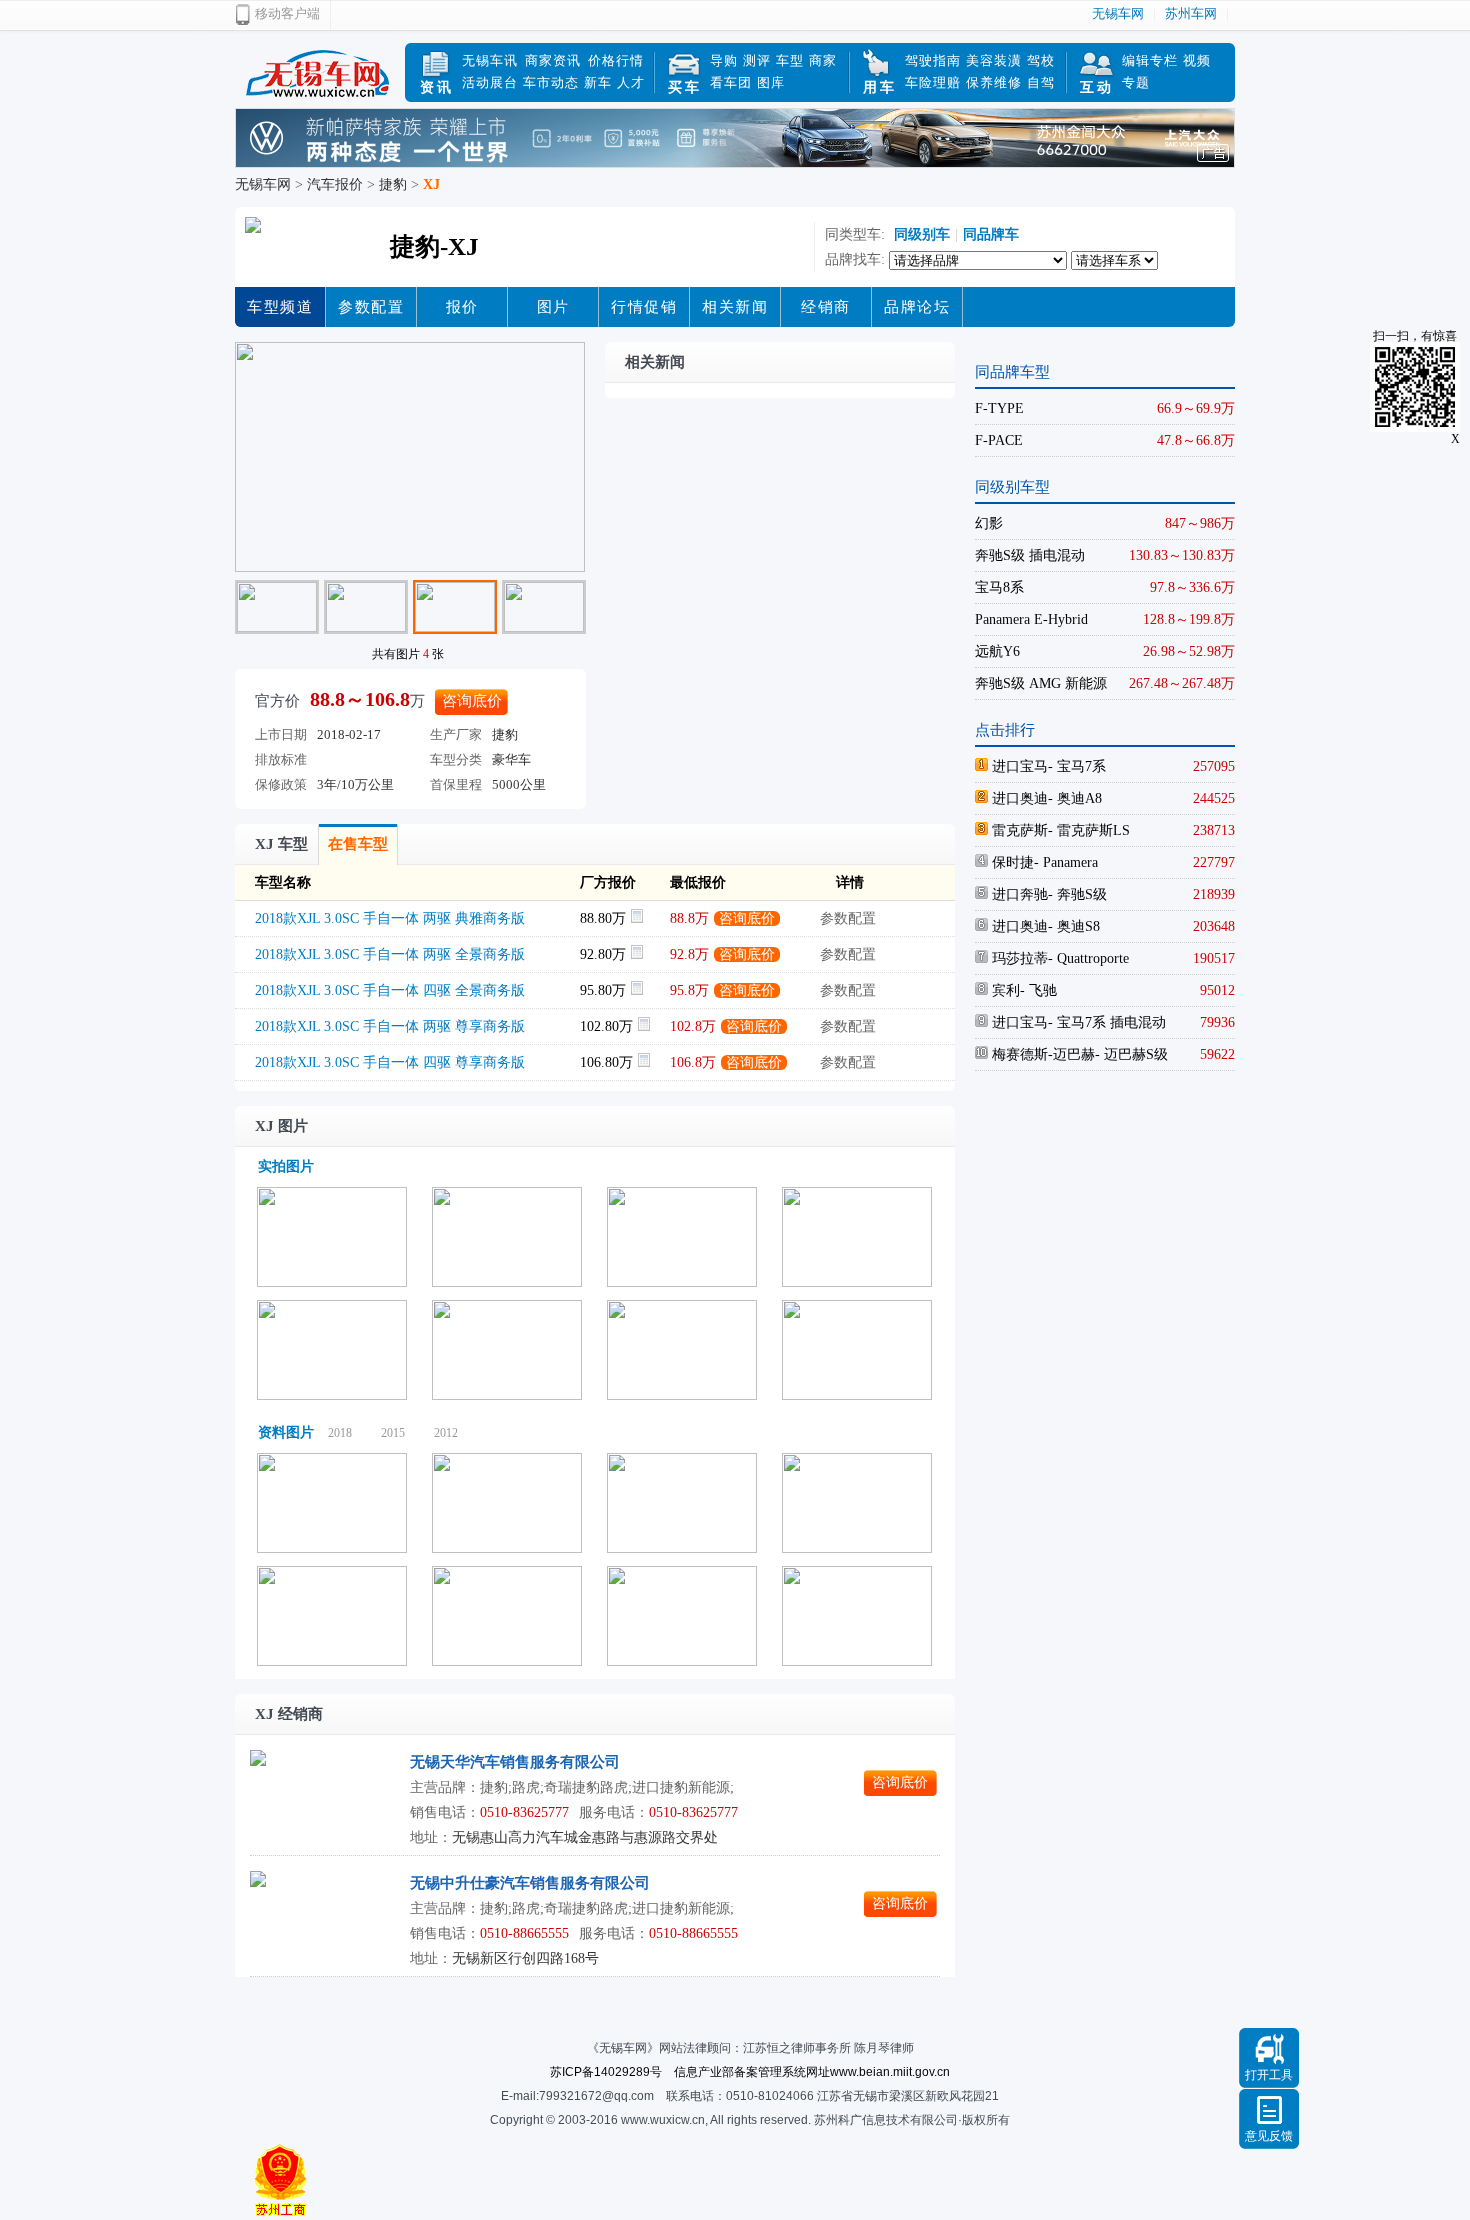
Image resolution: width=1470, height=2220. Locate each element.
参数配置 (371, 307)
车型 (790, 60)
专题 (1136, 82)
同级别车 (920, 234)
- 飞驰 (1038, 990)
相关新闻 (735, 307)
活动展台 (490, 82)
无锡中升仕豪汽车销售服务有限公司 (530, 1883)
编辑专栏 (1150, 60)
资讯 (437, 87)
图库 (771, 82)
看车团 (731, 82)
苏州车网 (1191, 13)
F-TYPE (999, 408)
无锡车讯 (490, 60)
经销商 (826, 307)
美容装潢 (994, 60)
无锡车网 (1118, 13)
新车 (598, 82)
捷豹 (393, 184)
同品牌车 (991, 234)
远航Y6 (997, 651)
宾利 (1004, 990)
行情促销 (644, 307)
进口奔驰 (1018, 894)
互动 (1097, 87)
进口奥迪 (1018, 798)
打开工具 (1269, 2075)
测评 (757, 60)
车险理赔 (933, 82)
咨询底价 (472, 701)
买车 (685, 87)
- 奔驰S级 (1077, 894)
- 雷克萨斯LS (1089, 830)
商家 (823, 60)
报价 (462, 307)
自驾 (1041, 82)
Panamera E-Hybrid (1031, 619)
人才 (631, 82)
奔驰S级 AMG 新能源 (1041, 683)
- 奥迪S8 (1074, 926)
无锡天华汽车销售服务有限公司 (515, 1762)
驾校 (1041, 60)
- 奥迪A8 (1075, 798)
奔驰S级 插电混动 (1030, 555)
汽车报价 (335, 184)
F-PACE (999, 440)
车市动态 (551, 82)
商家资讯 (553, 60)
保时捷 (1011, 862)
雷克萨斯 (1018, 830)
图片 (553, 307)
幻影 (989, 523)
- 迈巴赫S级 (1131, 1054)
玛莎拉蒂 (1018, 958)
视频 (1197, 60)
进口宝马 (1018, 766)
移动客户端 (287, 13)
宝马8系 (999, 587)
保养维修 (994, 82)
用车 (880, 87)
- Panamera (1066, 862)
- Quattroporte (1088, 958)
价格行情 (616, 60)
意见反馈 (1269, 2136)
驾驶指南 (933, 60)
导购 (724, 60)
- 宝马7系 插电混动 (1107, 1022)
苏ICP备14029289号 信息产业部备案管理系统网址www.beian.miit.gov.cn (750, 2072)
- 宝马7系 (1077, 766)
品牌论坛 (917, 307)
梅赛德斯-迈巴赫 (1041, 1054)
